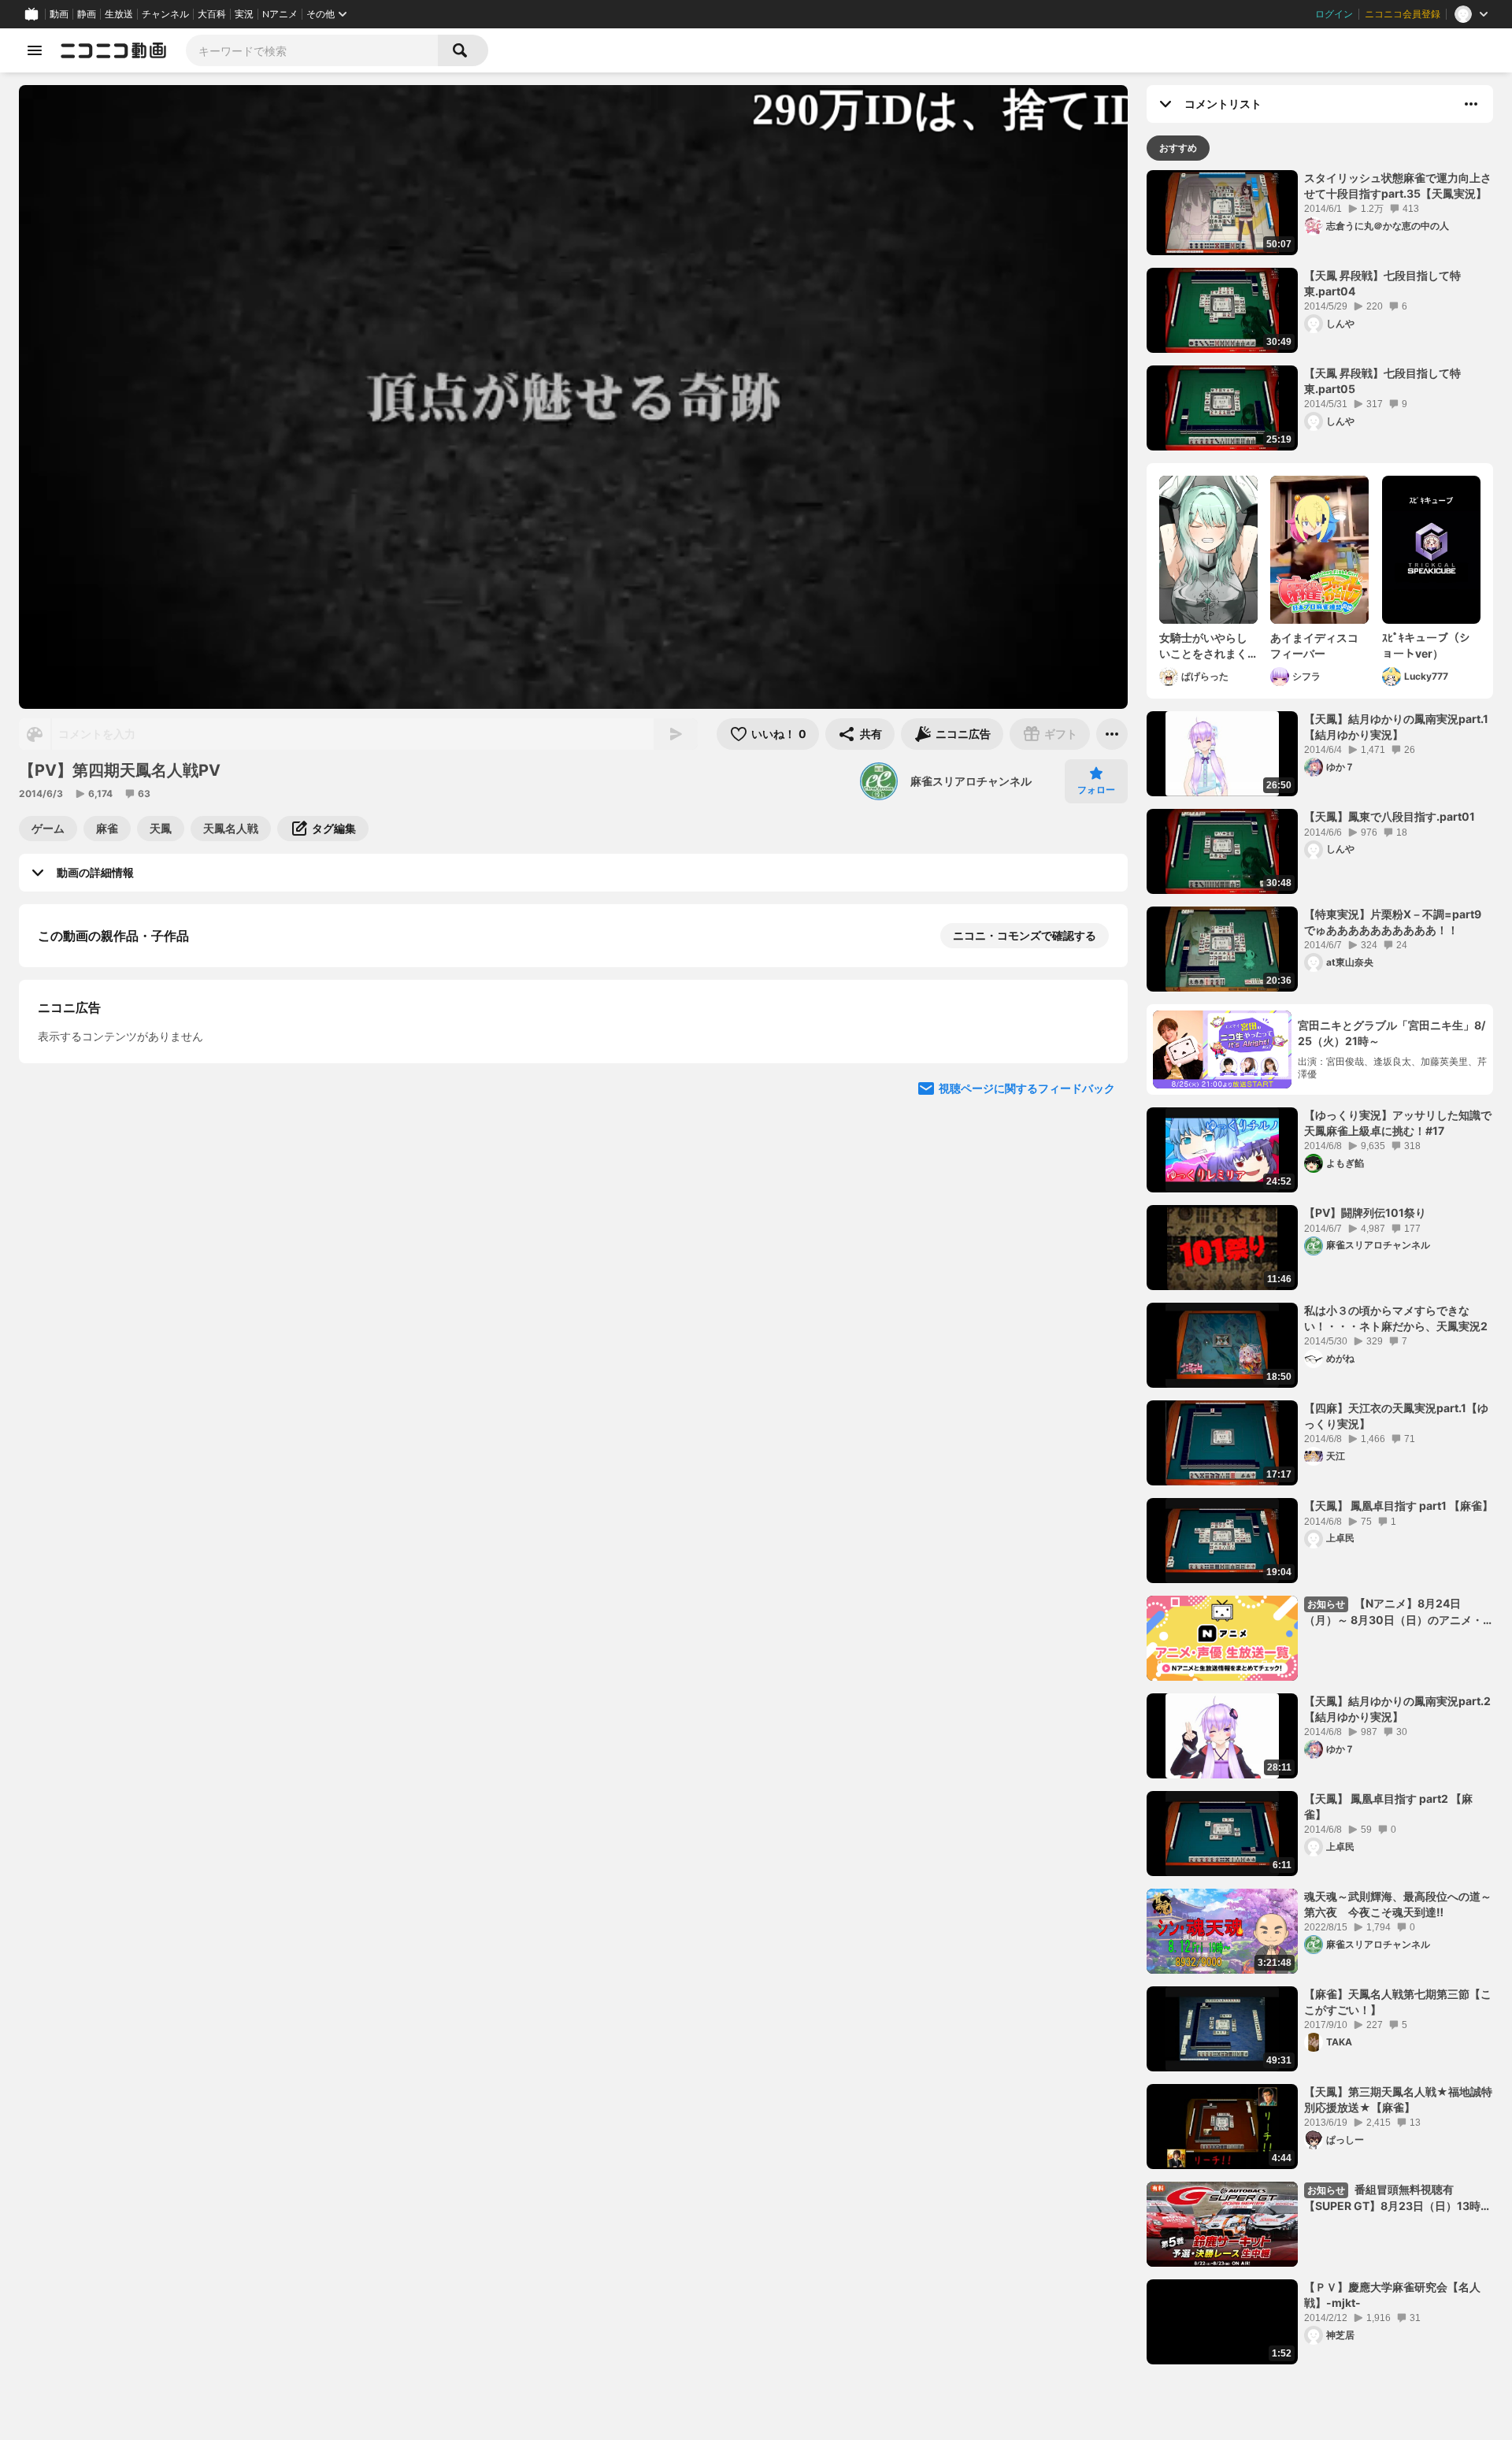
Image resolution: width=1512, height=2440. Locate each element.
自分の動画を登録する (128, 1098)
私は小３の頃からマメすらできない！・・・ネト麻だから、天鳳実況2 (1396, 1318)
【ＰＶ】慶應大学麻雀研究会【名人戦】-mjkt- (1392, 2295)
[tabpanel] (1320, 1267)
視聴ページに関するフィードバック (1027, 1394)
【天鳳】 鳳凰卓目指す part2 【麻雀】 (1388, 1806)
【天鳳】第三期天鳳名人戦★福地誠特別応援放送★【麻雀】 (1398, 2099)
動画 (59, 14)
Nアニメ (280, 14)
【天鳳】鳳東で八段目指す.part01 (1390, 816)
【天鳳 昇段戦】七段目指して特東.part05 (1382, 381)
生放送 (119, 14)
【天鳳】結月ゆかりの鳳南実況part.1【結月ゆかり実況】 (1396, 727)
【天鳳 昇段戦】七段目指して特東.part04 (1382, 283)
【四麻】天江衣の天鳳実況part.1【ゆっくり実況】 (1396, 1416)
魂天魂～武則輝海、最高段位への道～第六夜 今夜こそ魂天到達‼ (1398, 1904)
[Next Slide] (1096, 1244)
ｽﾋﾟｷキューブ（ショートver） (1426, 645)
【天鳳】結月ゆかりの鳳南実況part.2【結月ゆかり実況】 (1397, 1709)
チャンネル (165, 14)
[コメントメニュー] (1471, 104)
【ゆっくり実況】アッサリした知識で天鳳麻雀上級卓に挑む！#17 (1398, 1123)
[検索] (463, 50)
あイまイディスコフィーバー (1314, 645)
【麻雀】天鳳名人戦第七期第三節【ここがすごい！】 (1398, 2002)
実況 (244, 14)
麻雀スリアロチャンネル (971, 781)
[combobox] (312, 50)
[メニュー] (1112, 734)
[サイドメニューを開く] (35, 50)
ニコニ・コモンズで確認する (1025, 935)
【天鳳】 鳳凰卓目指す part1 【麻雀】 (1399, 1506)
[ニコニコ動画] (113, 50)
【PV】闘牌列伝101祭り (1365, 1213)
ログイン (1334, 14)
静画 (87, 14)
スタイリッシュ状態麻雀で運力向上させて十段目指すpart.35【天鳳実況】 (1398, 185)
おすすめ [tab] (1178, 148)
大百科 (212, 14)
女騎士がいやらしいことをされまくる (1203, 646)
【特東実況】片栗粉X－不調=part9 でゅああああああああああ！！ (1398, 922)
